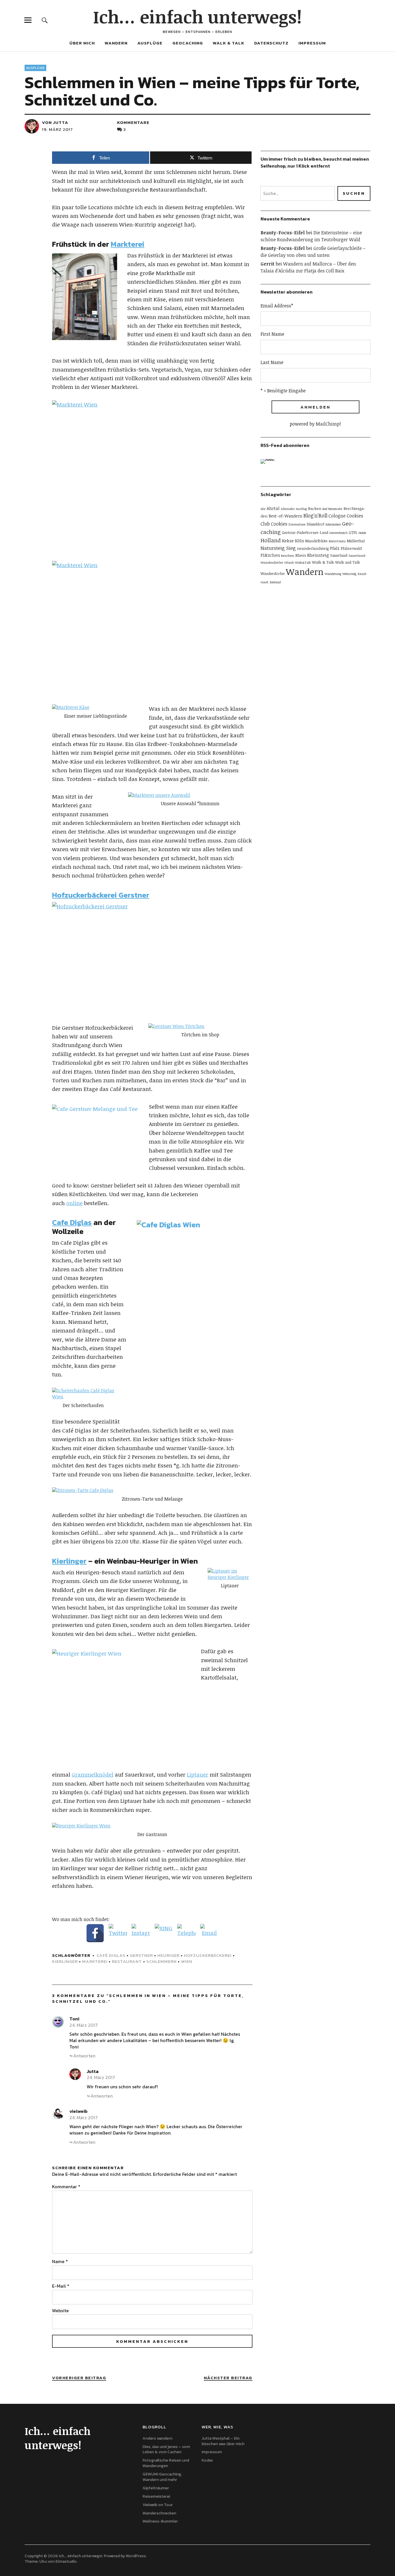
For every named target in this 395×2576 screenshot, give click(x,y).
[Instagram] (141, 1933)
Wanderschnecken (159, 2513)
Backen (315, 508)
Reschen (288, 555)
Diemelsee (297, 524)
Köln (299, 541)
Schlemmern (161, 1961)
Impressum (312, 43)
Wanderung (333, 574)
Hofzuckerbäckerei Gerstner (101, 895)
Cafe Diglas (72, 1222)
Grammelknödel (93, 1775)
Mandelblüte (316, 541)
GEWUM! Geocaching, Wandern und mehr (162, 2477)
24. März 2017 (84, 2025)
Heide (362, 533)
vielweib (79, 2111)
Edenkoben (333, 524)
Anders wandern (157, 2438)
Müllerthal (356, 541)
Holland (271, 540)
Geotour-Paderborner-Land (305, 532)
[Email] (209, 1933)
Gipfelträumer (156, 2488)
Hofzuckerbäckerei (208, 1955)
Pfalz (335, 548)
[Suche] (45, 20)
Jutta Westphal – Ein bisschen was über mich (223, 2441)
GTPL (353, 532)
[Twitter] (118, 1933)
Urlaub (289, 563)
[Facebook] (95, 1933)
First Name (272, 334)
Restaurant (127, 1961)
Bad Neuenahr (332, 509)
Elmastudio (66, 2561)
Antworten (84, 2056)
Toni (74, 2019)
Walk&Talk (303, 563)
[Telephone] (187, 1933)
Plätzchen (270, 555)
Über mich (82, 43)
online (74, 1203)
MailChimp (328, 424)
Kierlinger (69, 1561)
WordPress (136, 2556)
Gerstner (141, 1955)
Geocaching (188, 43)
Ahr (263, 509)
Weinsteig (349, 574)
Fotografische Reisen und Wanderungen (166, 2463)
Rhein (301, 555)
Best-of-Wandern (285, 516)
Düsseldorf (315, 524)
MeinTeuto (337, 541)
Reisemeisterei (156, 2496)
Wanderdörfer (273, 574)
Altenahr (288, 508)
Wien (187, 1961)
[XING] (164, 1933)
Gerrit (267, 264)
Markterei (128, 244)
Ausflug (301, 509)
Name (60, 2261)
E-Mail (61, 2286)
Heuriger (168, 1955)
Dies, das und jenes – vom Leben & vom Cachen (166, 2449)
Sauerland (339, 555)
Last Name (272, 362)
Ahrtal (273, 508)
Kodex (207, 2460)
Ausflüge (150, 43)
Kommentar (66, 2187)
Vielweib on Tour (158, 2505)
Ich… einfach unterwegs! (197, 16)
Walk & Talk (229, 43)
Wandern (116, 43)
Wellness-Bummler (160, 2521)
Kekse (288, 541)
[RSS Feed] (269, 468)
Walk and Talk (348, 562)
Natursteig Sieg (278, 548)
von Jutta (55, 122)
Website (60, 2310)
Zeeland (275, 582)
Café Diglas (111, 1955)
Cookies (279, 524)
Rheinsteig (318, 555)
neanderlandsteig (313, 548)
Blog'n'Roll (315, 515)
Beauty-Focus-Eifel (283, 233)
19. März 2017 (57, 129)
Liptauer (197, 1775)
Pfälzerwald (351, 548)
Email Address (277, 306)
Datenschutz (271, 43)
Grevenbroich (338, 533)
